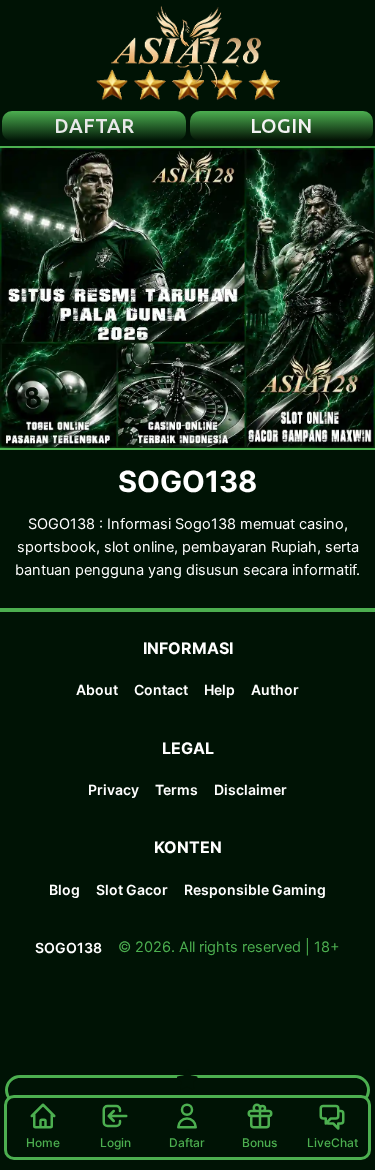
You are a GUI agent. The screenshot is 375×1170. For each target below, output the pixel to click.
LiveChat (332, 1142)
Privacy (113, 789)
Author (275, 689)
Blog (64, 889)
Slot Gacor (132, 889)
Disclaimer (250, 789)
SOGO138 (68, 947)
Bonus (259, 1142)
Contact (161, 689)
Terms (176, 789)
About (97, 689)
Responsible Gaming (255, 889)
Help (219, 689)
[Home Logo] (188, 55)
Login (115, 1142)
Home (43, 1142)
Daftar (187, 1142)
